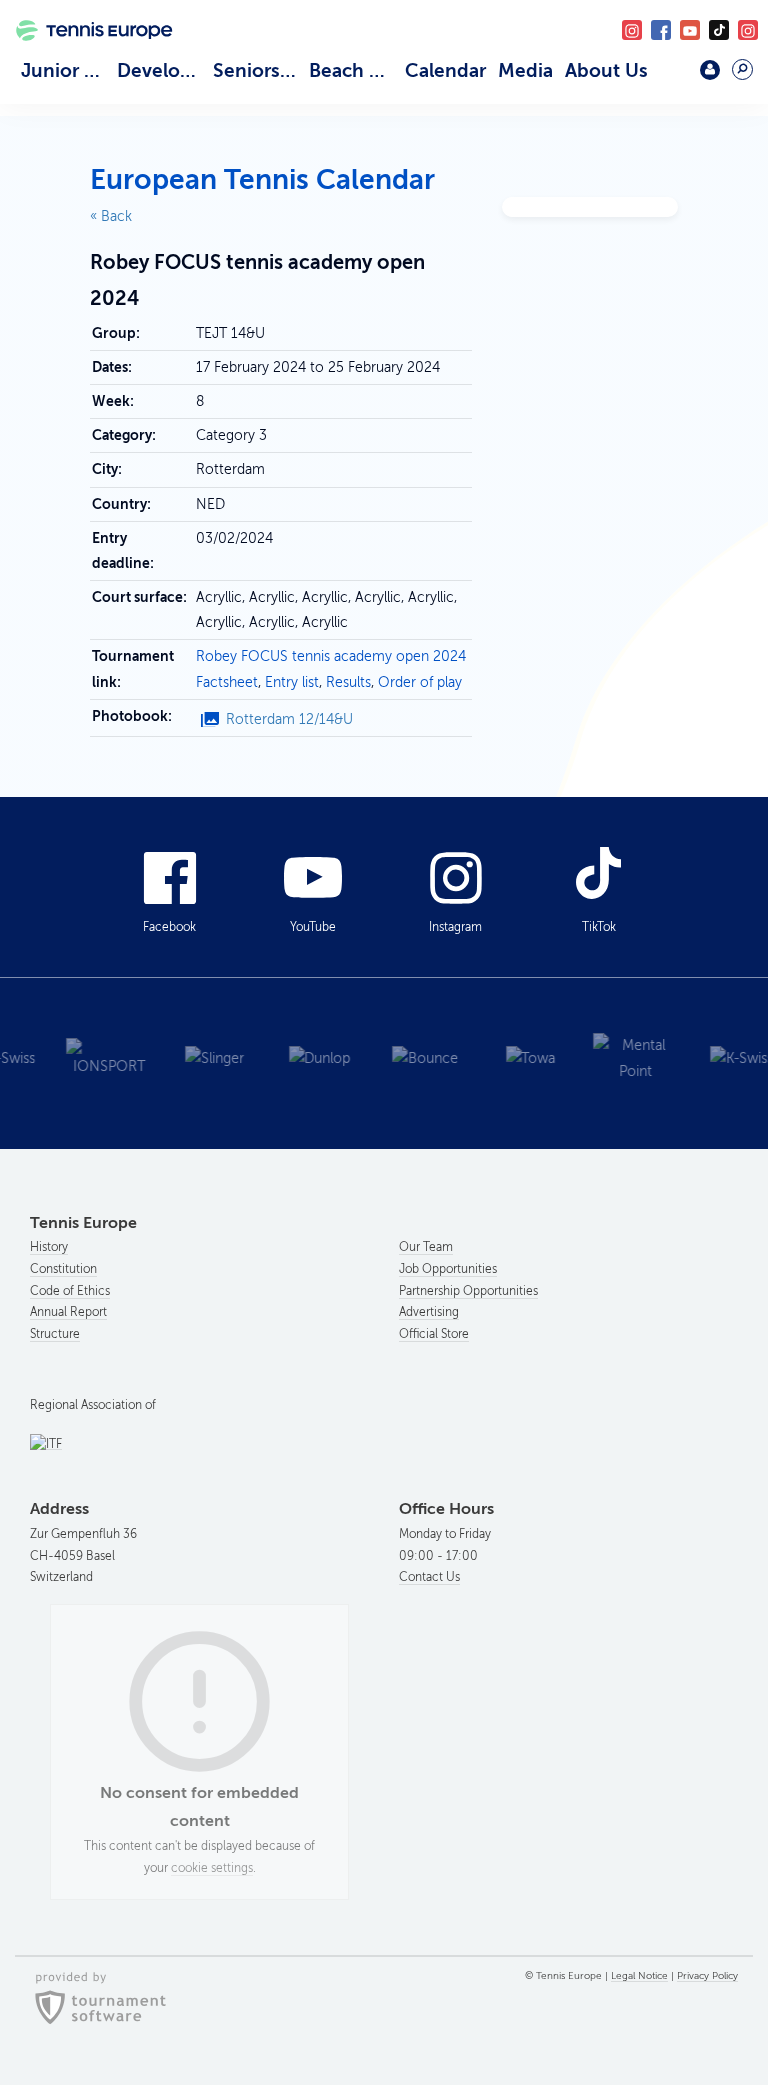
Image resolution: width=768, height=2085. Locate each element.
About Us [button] (606, 70)
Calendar (445, 70)
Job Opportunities (448, 1269)
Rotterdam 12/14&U (289, 719)
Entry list (292, 682)
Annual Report (68, 1312)
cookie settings (212, 1868)
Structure (55, 1334)
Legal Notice (639, 1975)
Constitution (63, 1269)
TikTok (719, 30)
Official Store (434, 1334)
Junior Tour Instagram (632, 30)
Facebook (661, 30)
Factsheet (227, 682)
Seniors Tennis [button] (258, 70)
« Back (111, 216)
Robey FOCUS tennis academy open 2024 (331, 656)
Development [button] (162, 70)
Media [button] (525, 70)
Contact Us (429, 1577)
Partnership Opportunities (468, 1291)
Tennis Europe (86, 54)
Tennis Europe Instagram (748, 30)
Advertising (429, 1312)
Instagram (455, 927)
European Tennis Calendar (262, 179)
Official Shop (668, 77)
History (49, 1247)
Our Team (426, 1247)
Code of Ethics (70, 1291)
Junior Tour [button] (66, 70)
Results (348, 682)
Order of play (420, 682)
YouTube (690, 30)
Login (710, 70)
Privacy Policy (707, 1975)
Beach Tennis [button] (354, 70)
